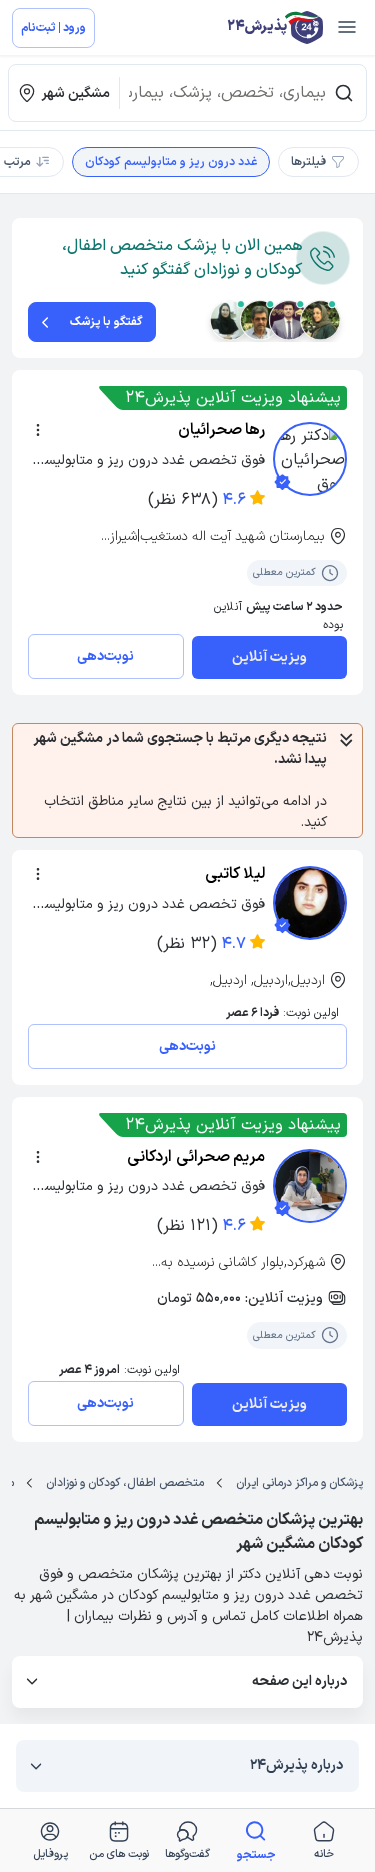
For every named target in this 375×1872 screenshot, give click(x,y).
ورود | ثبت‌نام (53, 28)
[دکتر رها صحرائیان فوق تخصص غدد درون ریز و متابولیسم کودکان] (310, 459)
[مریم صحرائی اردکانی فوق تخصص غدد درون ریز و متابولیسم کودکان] (310, 1186)
